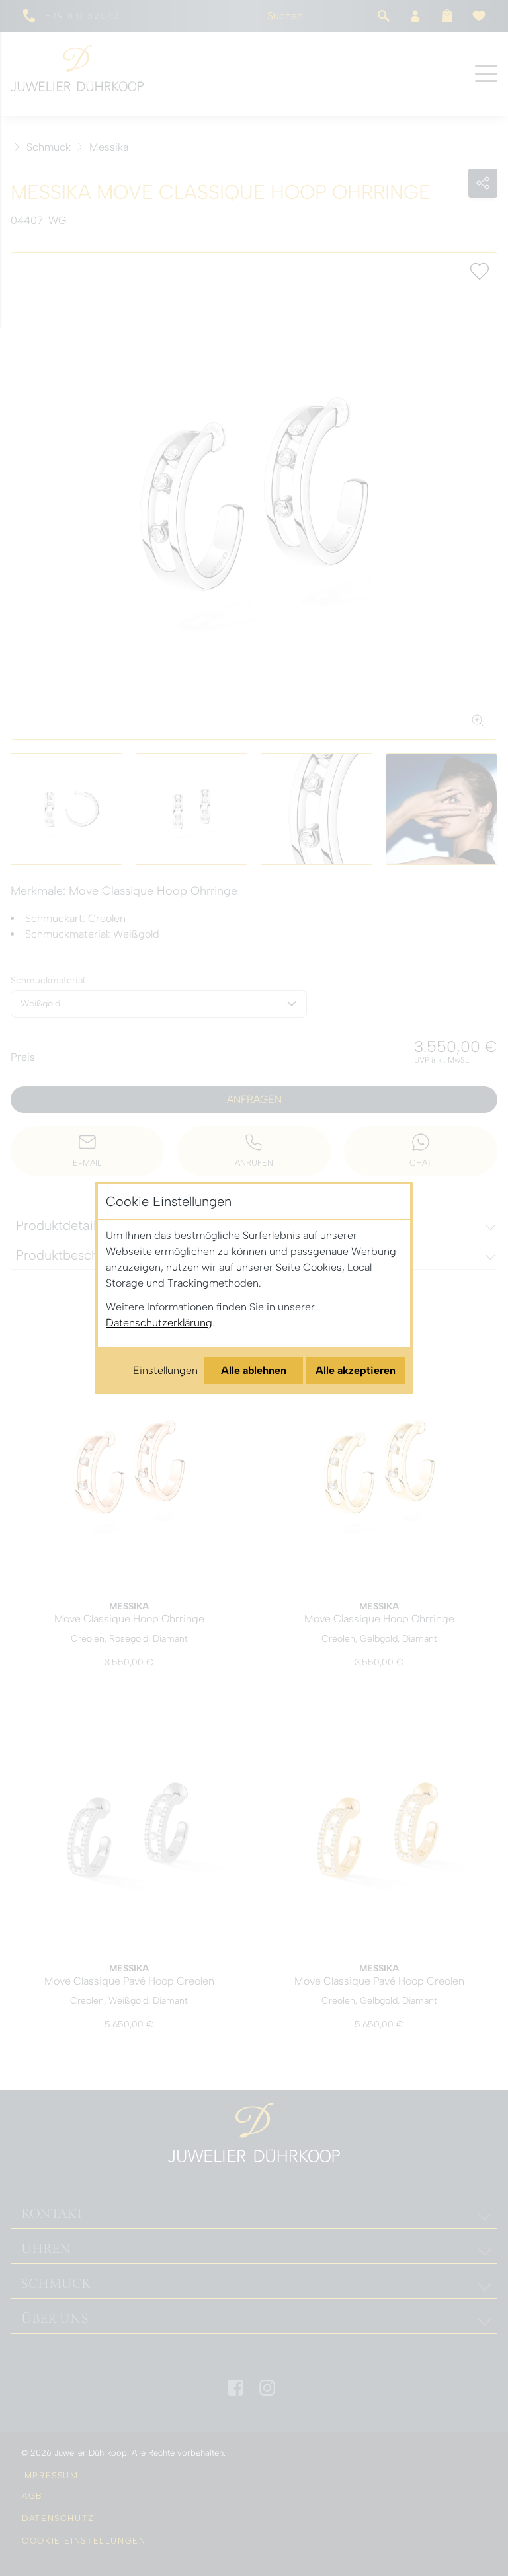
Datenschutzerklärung (159, 1323)
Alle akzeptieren (356, 1370)
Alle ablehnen (254, 1370)
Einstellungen (165, 1370)
